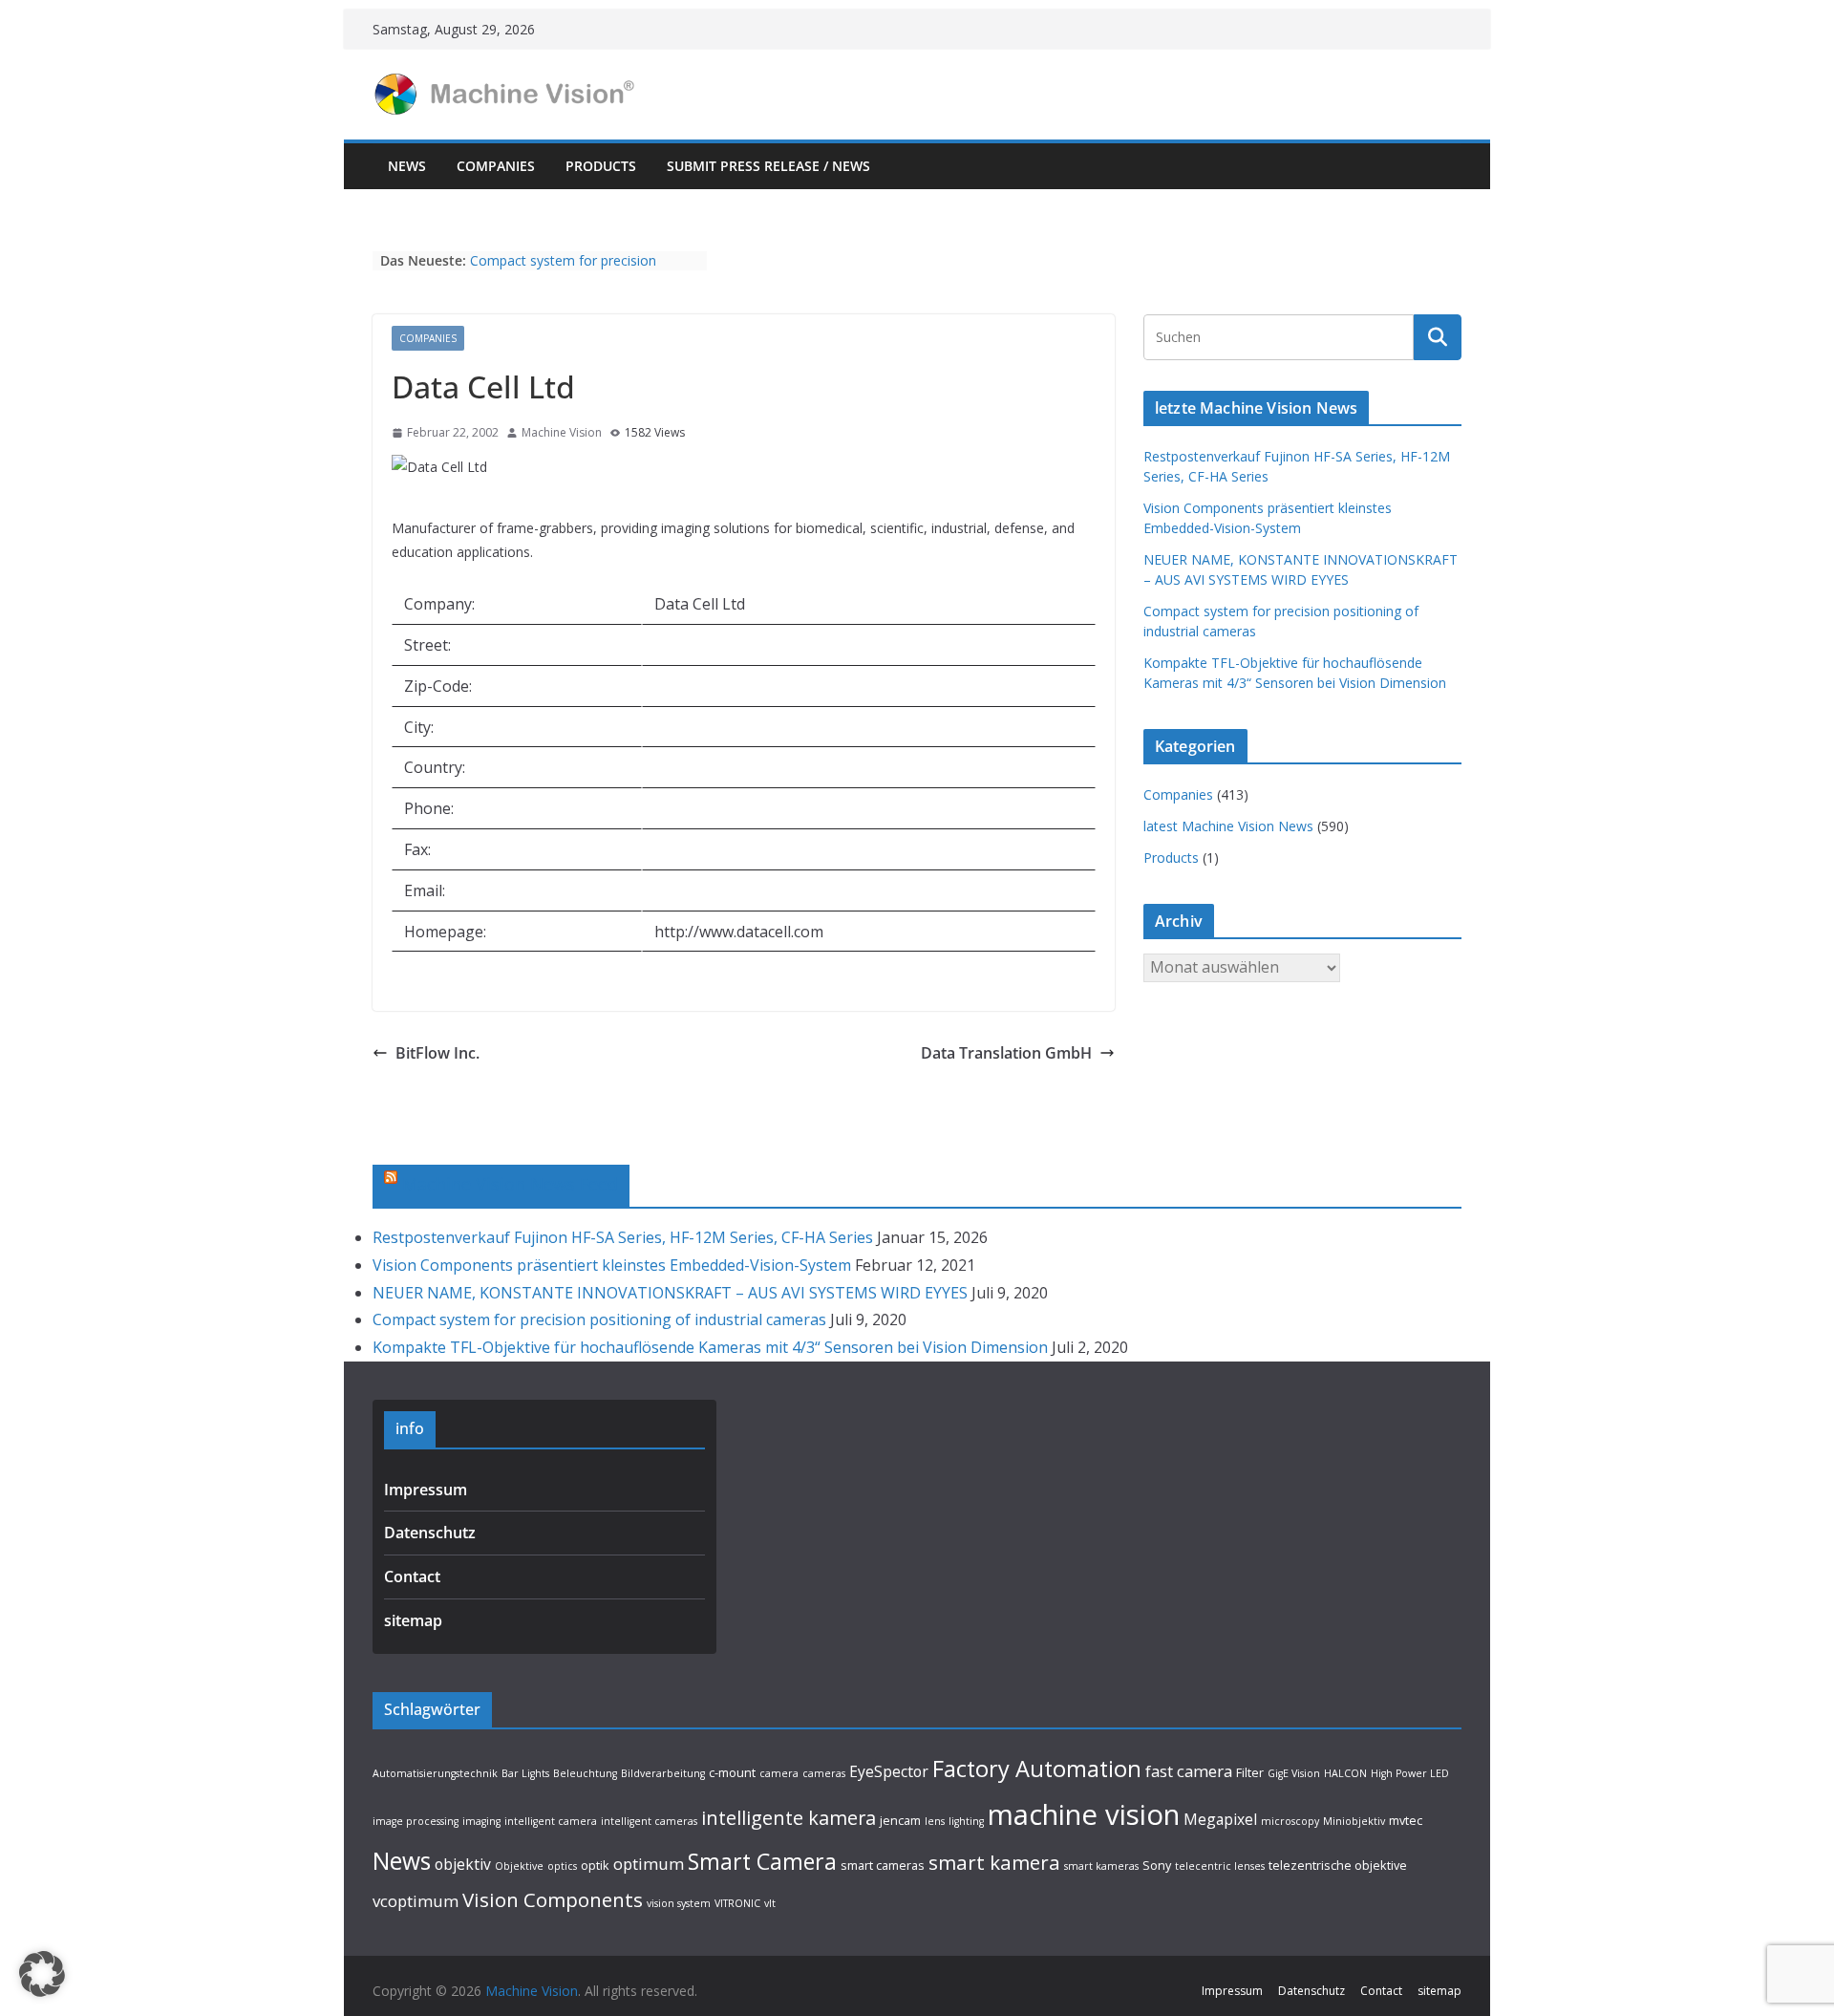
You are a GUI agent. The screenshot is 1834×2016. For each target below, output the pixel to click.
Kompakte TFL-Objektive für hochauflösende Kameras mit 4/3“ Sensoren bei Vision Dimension (710, 1347)
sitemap (413, 1620)
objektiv (463, 1864)
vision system (679, 1903)
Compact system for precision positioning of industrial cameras (571, 270)
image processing (416, 1821)
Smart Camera (762, 1861)
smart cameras (883, 1865)
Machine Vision (562, 432)
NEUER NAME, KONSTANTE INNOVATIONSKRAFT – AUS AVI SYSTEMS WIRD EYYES (670, 1293)
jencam (900, 1820)
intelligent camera (551, 1821)
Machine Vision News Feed (510, 1184)
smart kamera (994, 1862)
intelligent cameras (649, 1821)
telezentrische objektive (1338, 1865)
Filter (1250, 1772)
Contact (412, 1576)
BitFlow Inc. (437, 1053)
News (407, 166)
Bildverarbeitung (663, 1773)
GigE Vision (1294, 1773)
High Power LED (1410, 1773)
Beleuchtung (585, 1773)
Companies (496, 166)
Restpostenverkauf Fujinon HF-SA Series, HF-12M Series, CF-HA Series (623, 1237)
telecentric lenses (1220, 1866)
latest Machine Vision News (1228, 826)
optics (562, 1866)
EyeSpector (889, 1771)
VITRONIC (737, 1903)
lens (935, 1821)
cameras (824, 1773)
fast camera (1189, 1771)
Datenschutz (430, 1533)
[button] (42, 1974)
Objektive (519, 1866)
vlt (770, 1903)
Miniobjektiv (1354, 1821)
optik (595, 1865)
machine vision (1084, 1814)
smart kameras (1101, 1866)
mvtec (1406, 1820)
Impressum (426, 1490)
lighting (966, 1821)
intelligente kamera (789, 1818)
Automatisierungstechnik (435, 1773)
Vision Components (553, 1899)
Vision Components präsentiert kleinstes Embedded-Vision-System (612, 1265)
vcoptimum (416, 1901)
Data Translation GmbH (1006, 1053)
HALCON (1345, 1773)
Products (601, 166)
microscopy (1290, 1821)
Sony (1157, 1865)
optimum (649, 1864)
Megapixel (1220, 1819)
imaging (481, 1821)
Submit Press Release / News (768, 166)
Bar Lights (525, 1773)
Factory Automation (1037, 1769)
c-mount (732, 1772)
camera (779, 1773)
